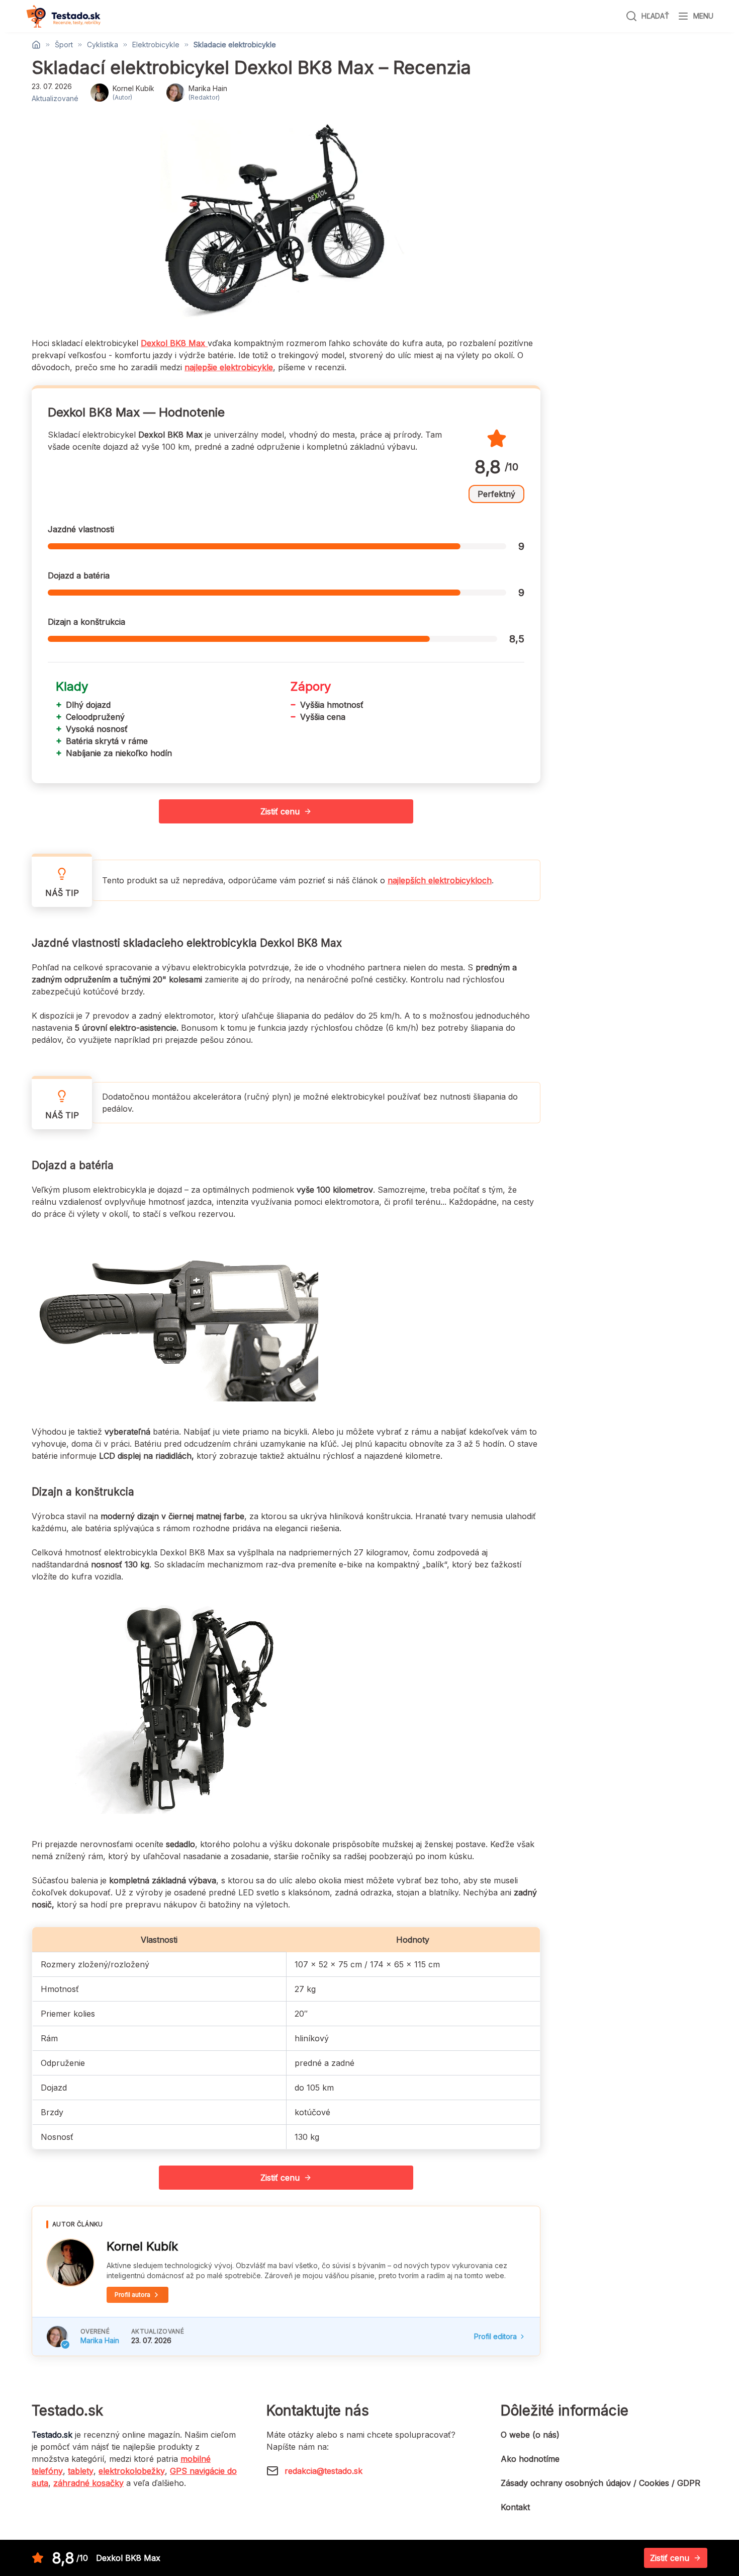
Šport (64, 45)
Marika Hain (100, 2340)
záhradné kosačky (88, 2483)
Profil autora (132, 2295)
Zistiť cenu (280, 811)
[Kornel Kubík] (70, 2263)
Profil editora (495, 2336)
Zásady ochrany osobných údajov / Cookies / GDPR (601, 2483)
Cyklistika (103, 45)
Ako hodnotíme (530, 2459)
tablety (81, 2471)
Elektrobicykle (156, 45)
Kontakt (515, 2507)
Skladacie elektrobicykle (235, 45)
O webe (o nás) (530, 2435)
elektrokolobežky (132, 2471)
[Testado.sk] (63, 16)
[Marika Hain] (57, 2337)
